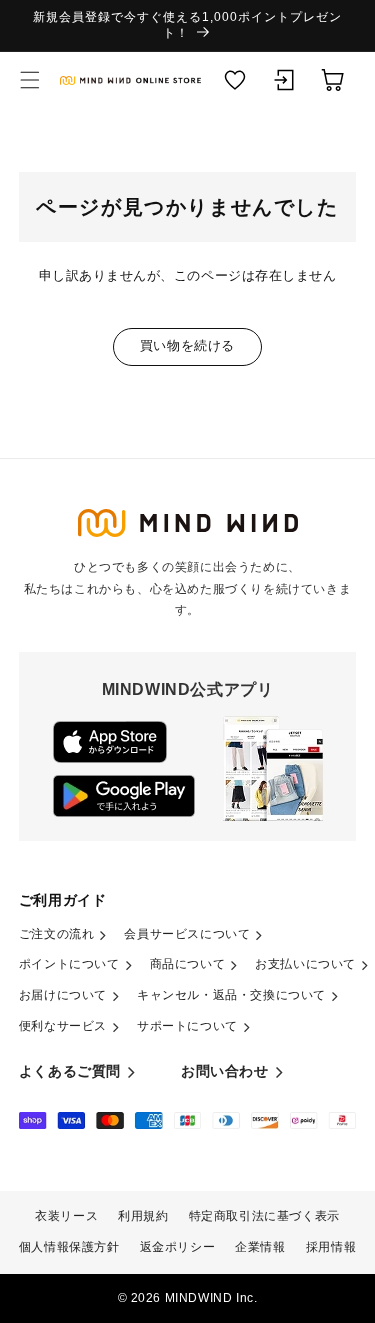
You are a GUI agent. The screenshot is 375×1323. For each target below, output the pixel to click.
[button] (30, 80)
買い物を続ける (187, 345)
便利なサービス (63, 1026)
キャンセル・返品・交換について (231, 995)
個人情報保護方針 (69, 1247)
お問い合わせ (225, 1071)
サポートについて (187, 1026)
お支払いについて (305, 964)
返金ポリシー (178, 1247)
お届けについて (63, 995)
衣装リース (66, 1216)
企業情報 (260, 1247)
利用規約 (143, 1216)
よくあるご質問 (70, 1071)
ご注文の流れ (57, 934)
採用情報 (331, 1247)
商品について (188, 964)
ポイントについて (69, 964)
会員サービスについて (187, 934)
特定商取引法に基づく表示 (264, 1216)
